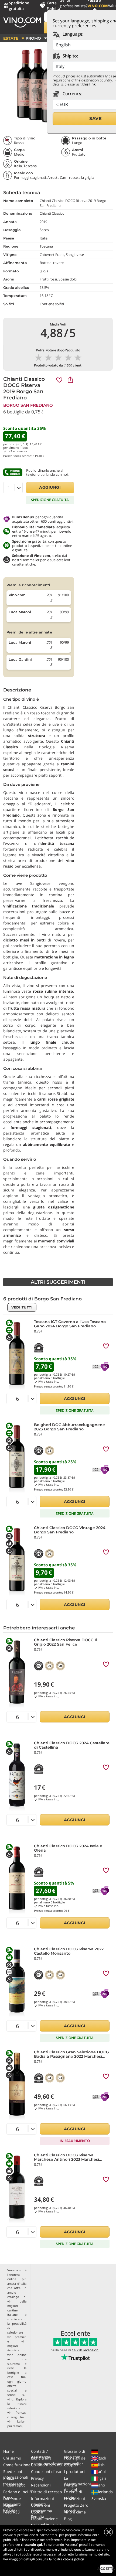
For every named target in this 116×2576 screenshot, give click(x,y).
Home (8, 2451)
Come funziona (17, 2465)
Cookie (37, 2512)
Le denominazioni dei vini (77, 2484)
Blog (68, 2519)
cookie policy (74, 2559)
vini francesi (17, 2412)
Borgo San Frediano (28, 405)
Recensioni (41, 2485)
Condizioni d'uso (46, 2471)
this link (89, 84)
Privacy (37, 2478)
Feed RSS (11, 2512)
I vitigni (71, 2485)
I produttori (74, 2471)
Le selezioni (74, 2498)
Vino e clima (75, 2512)
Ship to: (70, 56)
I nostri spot (14, 2485)
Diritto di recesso (46, 2492)
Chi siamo (12, 2458)
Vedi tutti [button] (22, 1307)
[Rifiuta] (108, 2532)
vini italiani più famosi (17, 2424)
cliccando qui (31, 2545)
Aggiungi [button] (50, 487)
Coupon (71, 2465)
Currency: (72, 94)
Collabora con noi (47, 2465)
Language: (72, 34)
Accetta (106, 2569)
